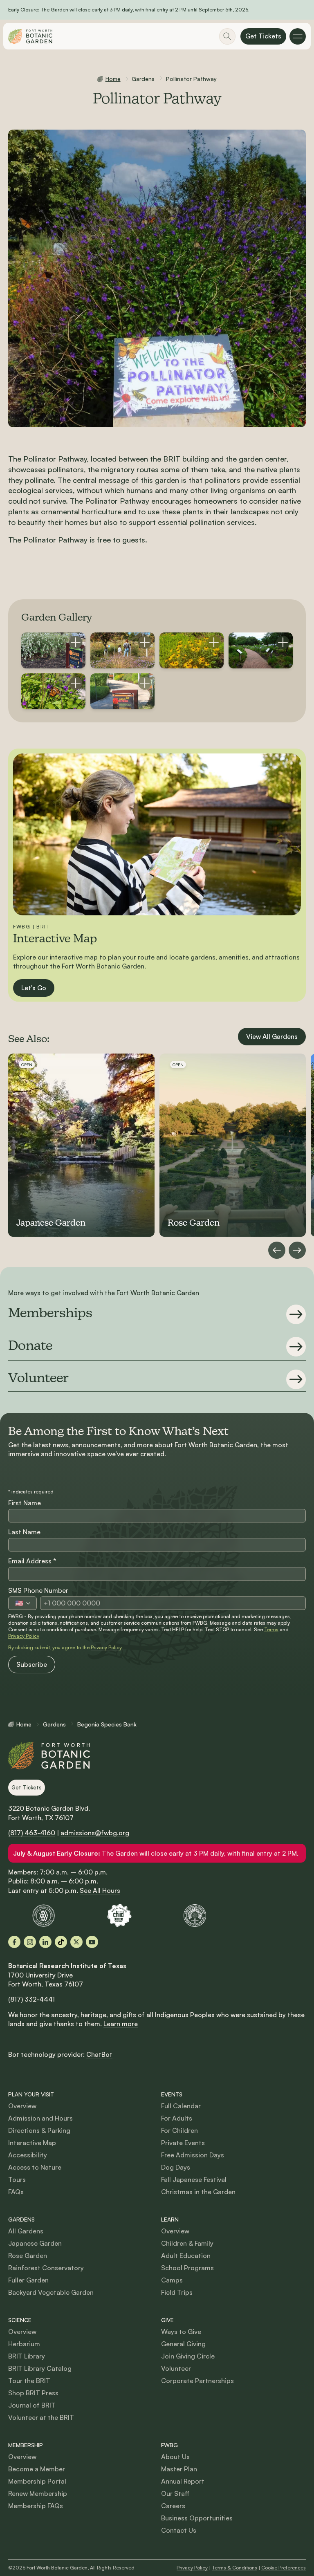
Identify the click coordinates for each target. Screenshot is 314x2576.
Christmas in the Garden (198, 2192)
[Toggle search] (227, 36)
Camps (172, 2280)
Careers (173, 2506)
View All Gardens (272, 1036)
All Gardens (26, 2231)
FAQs (16, 2192)
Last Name (24, 1532)
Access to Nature (35, 2167)
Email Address (32, 1561)
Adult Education (186, 2255)
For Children (179, 2130)
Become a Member (37, 2469)
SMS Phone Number (38, 1590)
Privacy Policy (24, 1636)
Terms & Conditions (234, 2568)
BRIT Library (27, 2356)
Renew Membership (38, 2493)
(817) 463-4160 (32, 1833)
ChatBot (99, 2054)
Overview (22, 2106)
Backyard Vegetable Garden (51, 2292)
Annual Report (183, 2481)
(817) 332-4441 (31, 1999)
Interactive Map (32, 2143)
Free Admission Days (193, 2155)
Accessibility (28, 2155)
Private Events (183, 2143)
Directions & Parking (39, 2130)
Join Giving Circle (188, 2356)
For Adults (177, 2118)
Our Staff (175, 2493)
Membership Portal (37, 2481)
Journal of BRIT (32, 2405)
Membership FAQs (36, 2506)
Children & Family (187, 2243)
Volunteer (176, 2368)
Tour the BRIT (29, 2381)
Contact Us (179, 2530)
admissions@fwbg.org (95, 1833)
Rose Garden (28, 2255)
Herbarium (24, 2344)
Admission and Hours (40, 2118)
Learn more (121, 2024)
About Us (175, 2457)
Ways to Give (181, 2332)
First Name (25, 1503)
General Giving (183, 2344)
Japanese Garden (35, 2243)
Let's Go (34, 988)
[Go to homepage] (30, 36)
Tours (17, 2179)
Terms (271, 1629)
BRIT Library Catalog (40, 2368)
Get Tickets (263, 36)
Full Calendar (181, 2106)
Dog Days (176, 2167)
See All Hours (100, 1890)
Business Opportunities (197, 2518)
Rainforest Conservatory (46, 2268)
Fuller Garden (28, 2280)
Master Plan (179, 2469)
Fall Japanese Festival (194, 2179)
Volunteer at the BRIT (41, 2417)
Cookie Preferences (284, 2568)
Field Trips (177, 2292)
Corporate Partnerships (197, 2381)
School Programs (187, 2268)
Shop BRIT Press (33, 2393)
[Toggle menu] (298, 36)
